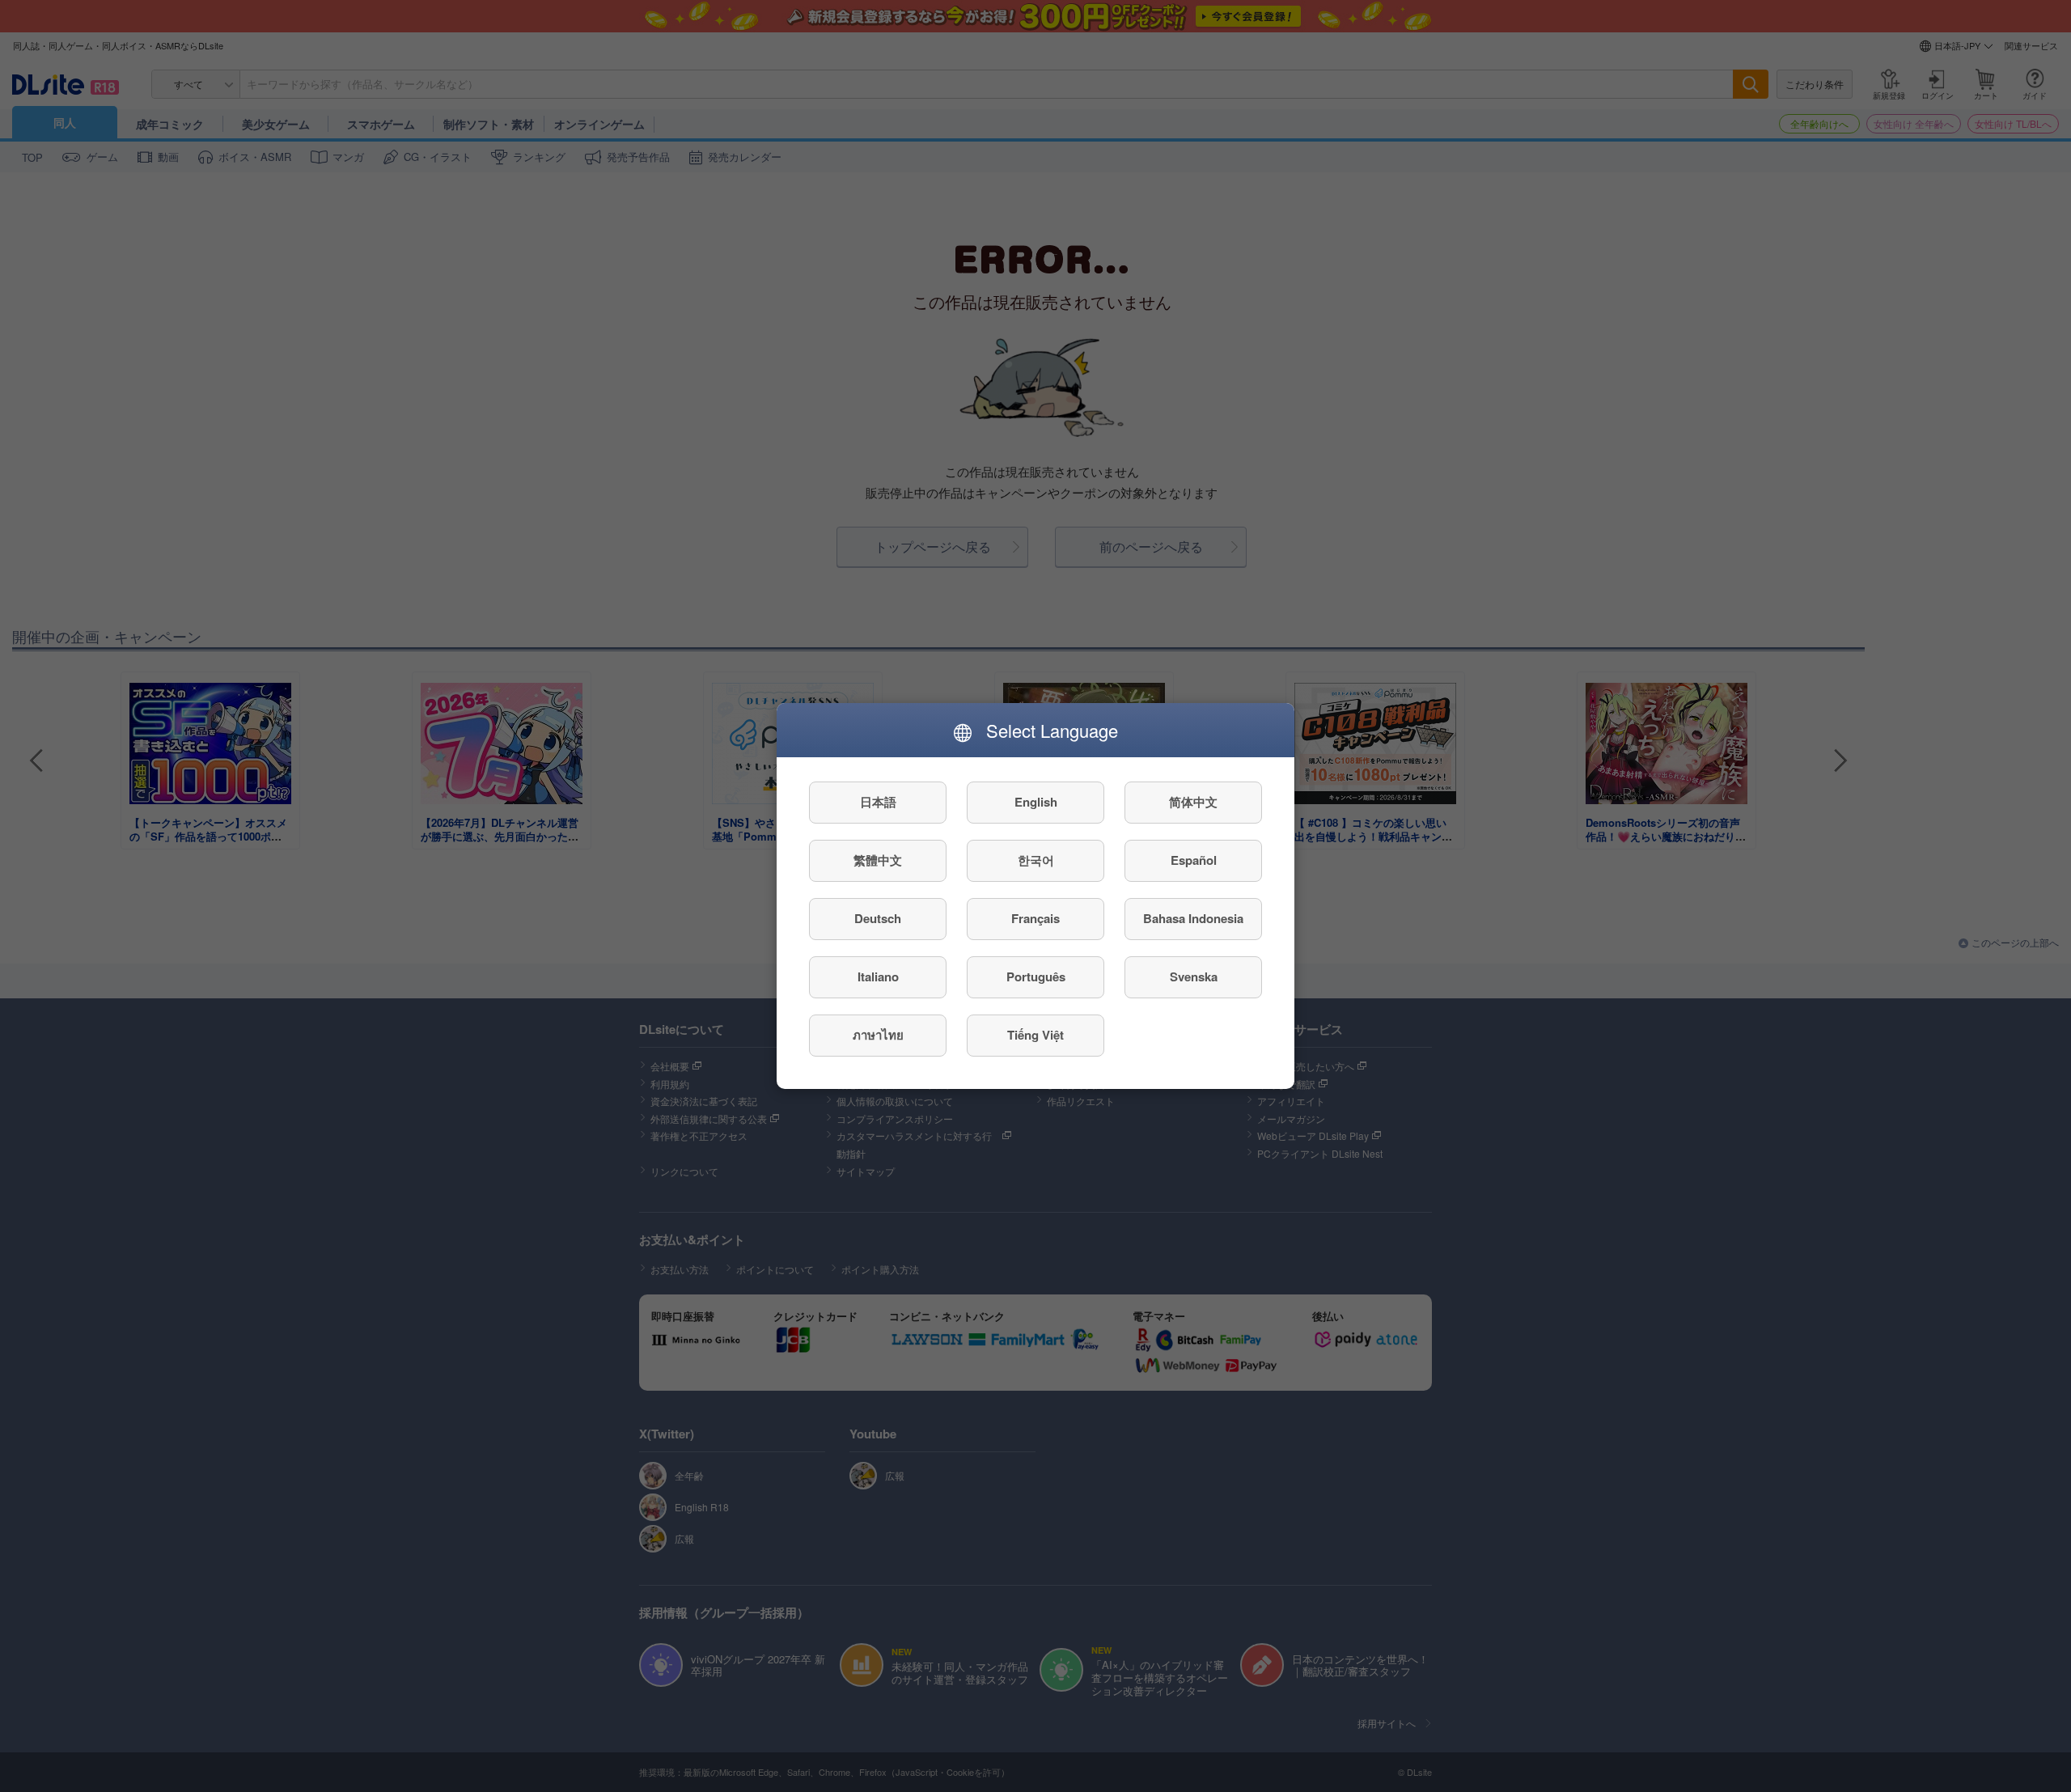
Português (1036, 977)
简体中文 (1193, 803)
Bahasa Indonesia (1193, 919)
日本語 (878, 803)
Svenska (1194, 977)
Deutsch (878, 919)
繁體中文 (878, 861)
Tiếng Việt (1035, 1036)
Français (1035, 919)
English (1036, 803)
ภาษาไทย (878, 1036)
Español (1194, 861)
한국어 (1036, 861)
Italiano (878, 977)
